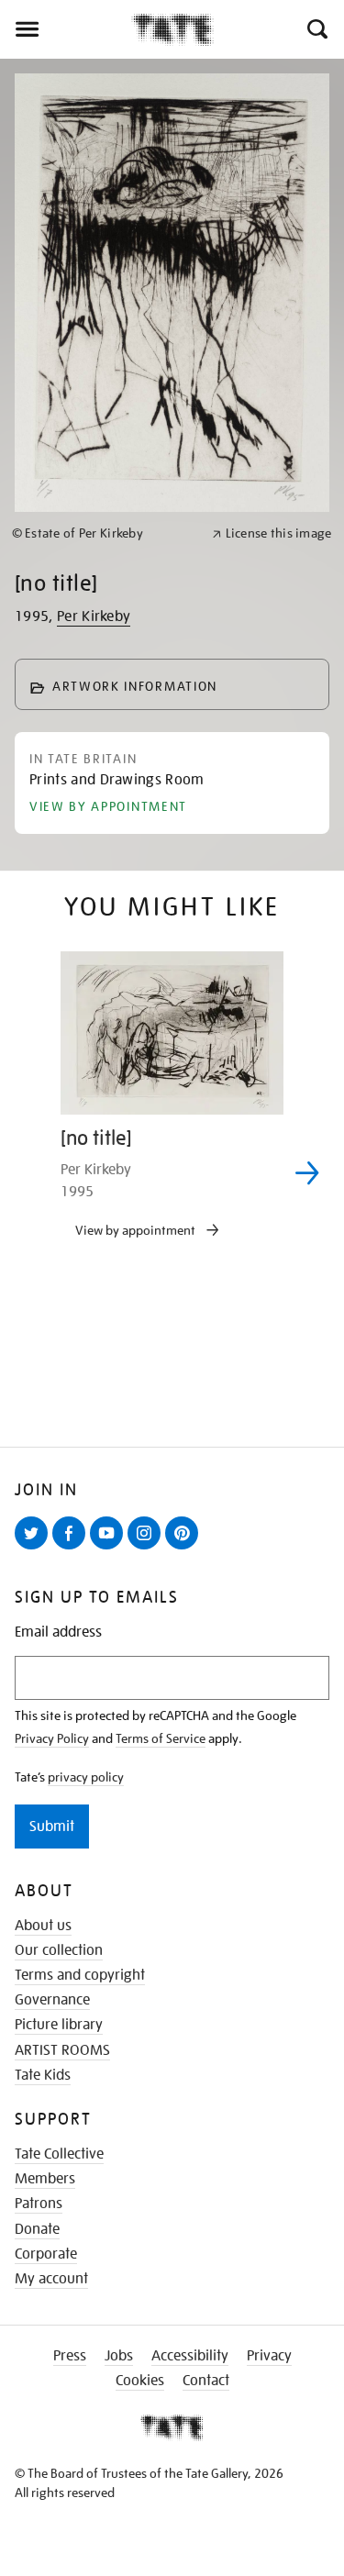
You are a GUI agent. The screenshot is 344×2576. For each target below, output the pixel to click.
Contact (206, 2381)
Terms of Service (161, 1738)
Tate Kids (43, 2075)
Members (45, 2179)
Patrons (39, 2204)
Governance (52, 2000)
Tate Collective (59, 2154)
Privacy (269, 2356)
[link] (104, 533)
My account (51, 2279)
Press (70, 2356)
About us (43, 1926)
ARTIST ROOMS (62, 2050)
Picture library (59, 2025)
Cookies (140, 2381)
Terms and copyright (80, 1975)
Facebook (72, 1549)
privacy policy (86, 1777)
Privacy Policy (52, 1738)
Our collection (59, 1950)
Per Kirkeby (94, 616)
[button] (316, 29)
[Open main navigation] (66, 29)
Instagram (148, 1549)
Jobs (119, 2356)
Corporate (46, 2254)
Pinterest (185, 1549)
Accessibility (190, 2356)
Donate (37, 2229)
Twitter (35, 1549)
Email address (58, 1632)
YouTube (110, 1549)
